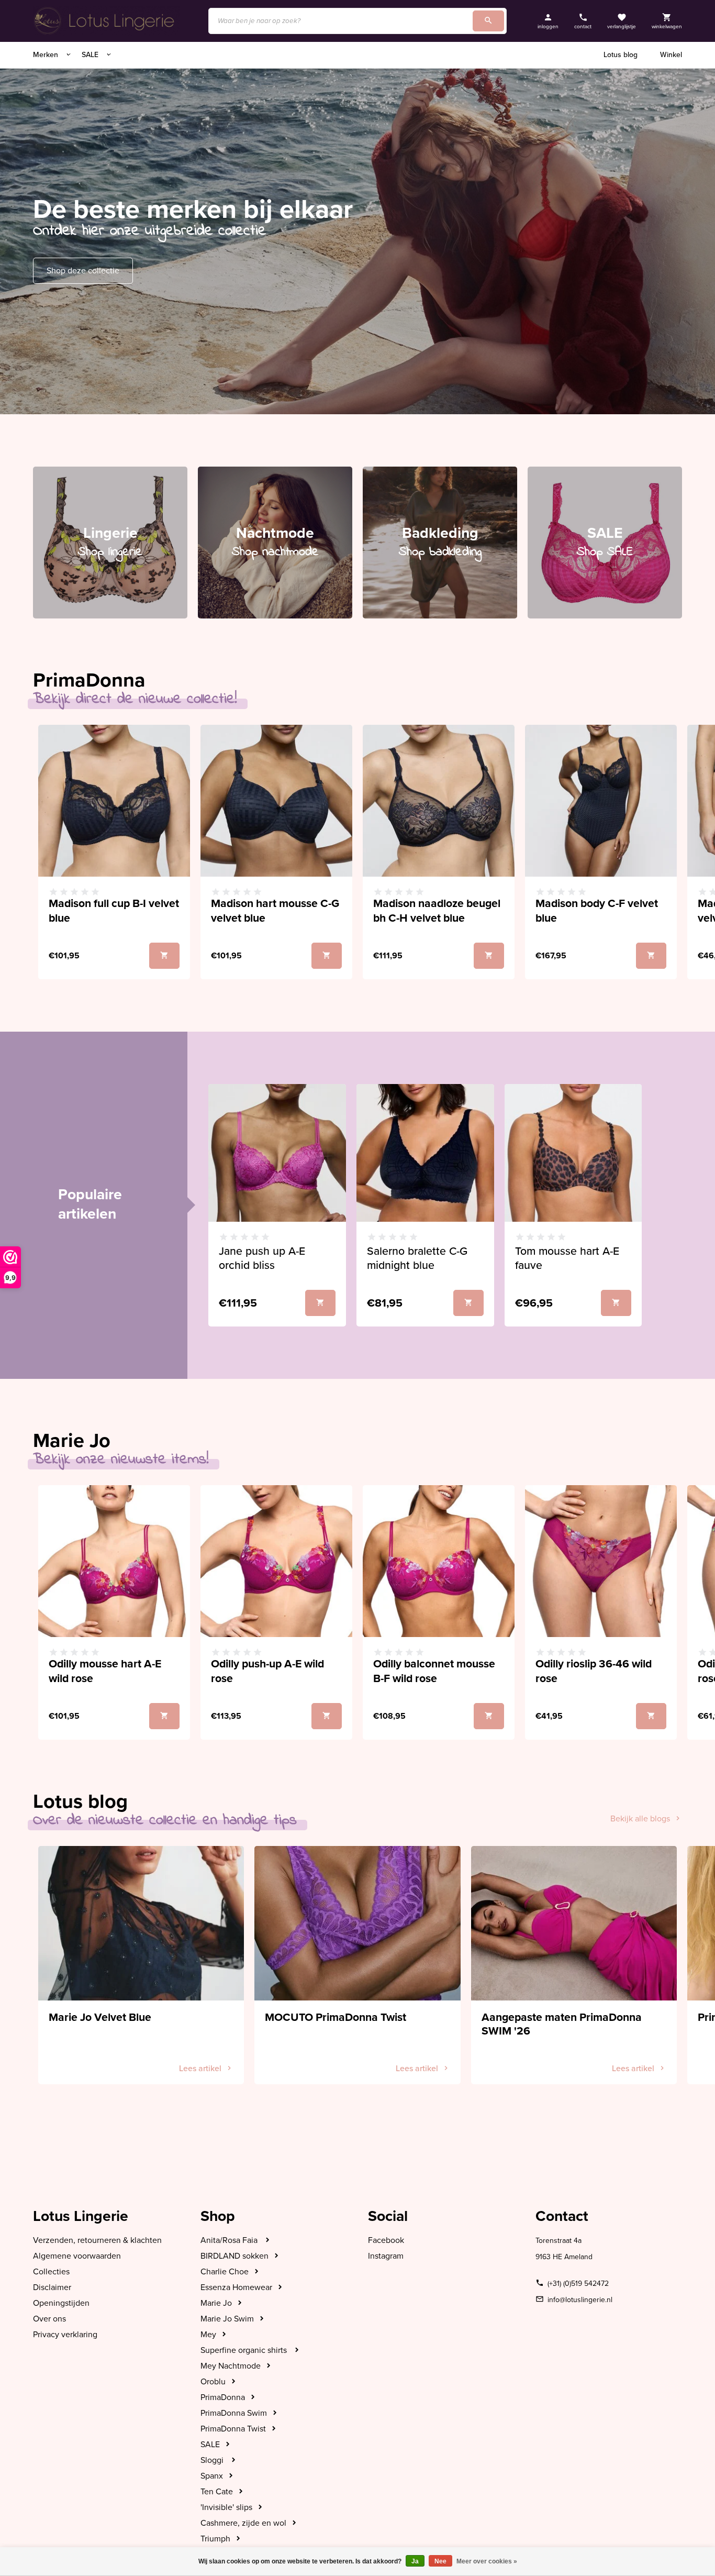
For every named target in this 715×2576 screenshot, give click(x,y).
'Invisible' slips (226, 2507)
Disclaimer (52, 2287)
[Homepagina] (106, 21)
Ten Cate (217, 2492)
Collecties (51, 2272)
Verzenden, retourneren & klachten (97, 2240)
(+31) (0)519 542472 (578, 2284)
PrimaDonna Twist (233, 2429)
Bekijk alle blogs (640, 1819)
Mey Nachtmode (231, 2366)
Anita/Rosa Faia (230, 2240)
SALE (91, 55)
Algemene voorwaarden (77, 2256)
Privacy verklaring (65, 2335)
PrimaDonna (223, 2397)
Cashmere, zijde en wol (243, 2523)
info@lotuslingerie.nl (580, 2300)
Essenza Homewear (236, 2287)
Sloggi (213, 2460)
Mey (208, 2335)
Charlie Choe (225, 2272)
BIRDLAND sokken (234, 2256)
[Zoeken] (488, 21)
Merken (47, 55)
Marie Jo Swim (227, 2319)
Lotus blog (621, 55)
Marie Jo (216, 2303)
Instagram (386, 2256)
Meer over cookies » (487, 2561)
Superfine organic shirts (245, 2350)
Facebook (386, 2240)
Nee (440, 2561)
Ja (415, 2561)
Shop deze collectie (83, 271)
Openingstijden (61, 2303)
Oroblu (213, 2382)
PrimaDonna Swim (234, 2413)
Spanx (212, 2476)
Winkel (671, 55)
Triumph (215, 2539)
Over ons (49, 2319)
